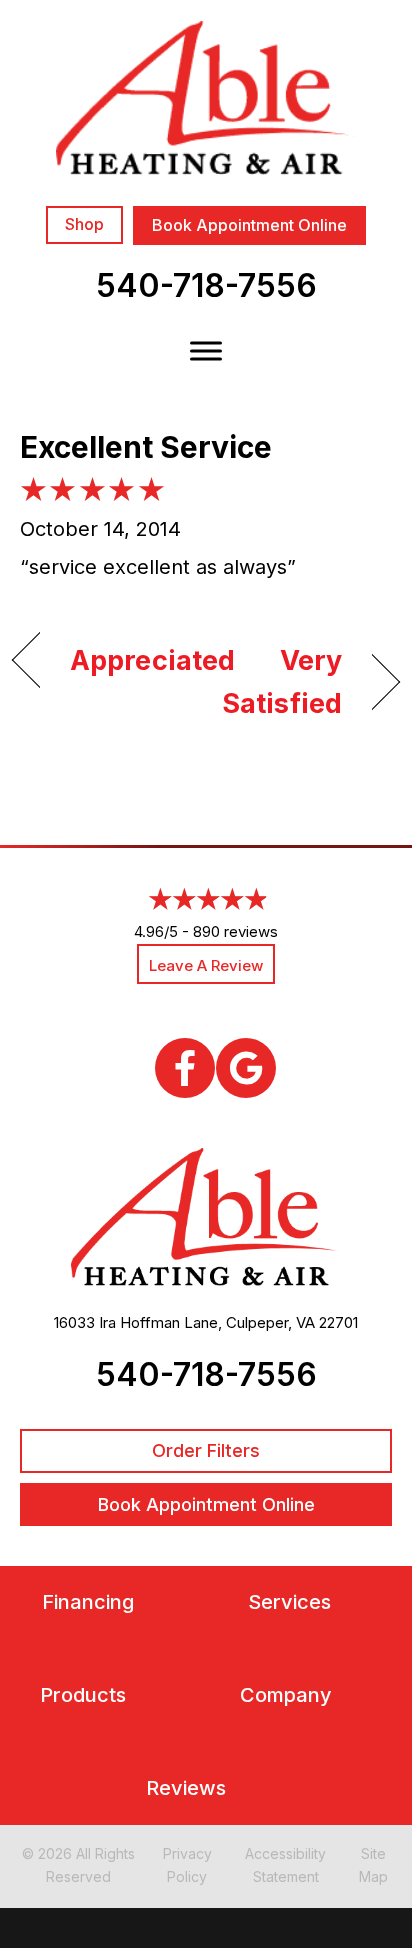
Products (83, 1695)
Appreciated (152, 660)
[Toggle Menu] (206, 350)
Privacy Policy (187, 1864)
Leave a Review (206, 965)
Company (286, 1695)
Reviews (186, 1788)
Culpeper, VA (270, 1322)
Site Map (373, 1864)
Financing (88, 1602)
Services (289, 1602)
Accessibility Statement (285, 1864)
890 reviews (235, 931)
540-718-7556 (206, 285)
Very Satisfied (279, 682)
